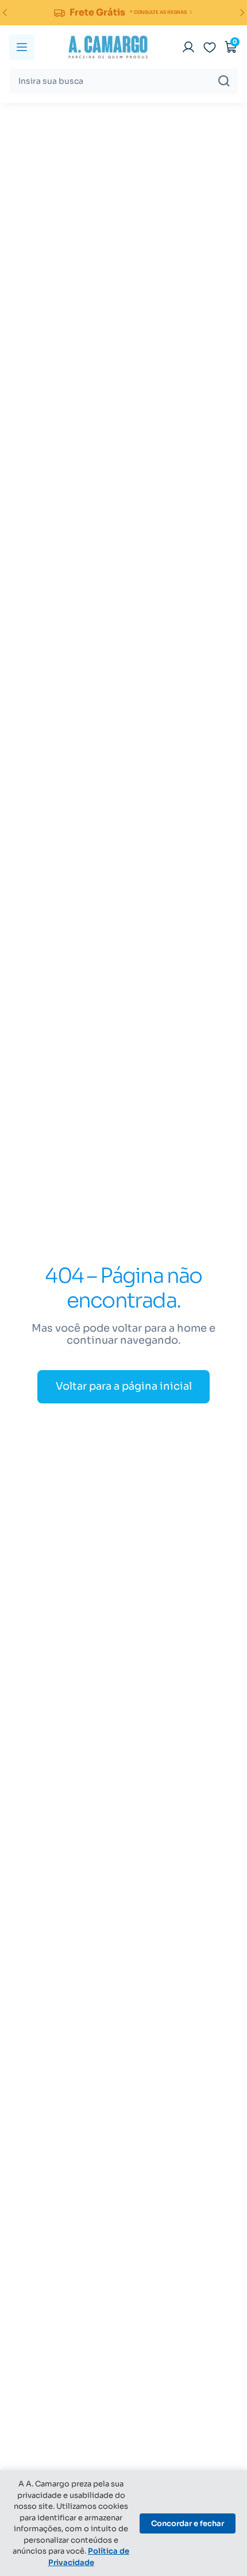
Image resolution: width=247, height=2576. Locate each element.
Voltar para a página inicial (124, 1386)
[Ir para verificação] (188, 47)
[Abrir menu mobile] (22, 47)
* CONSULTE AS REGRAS (158, 12)
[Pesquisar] (224, 81)
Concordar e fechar (188, 2523)
